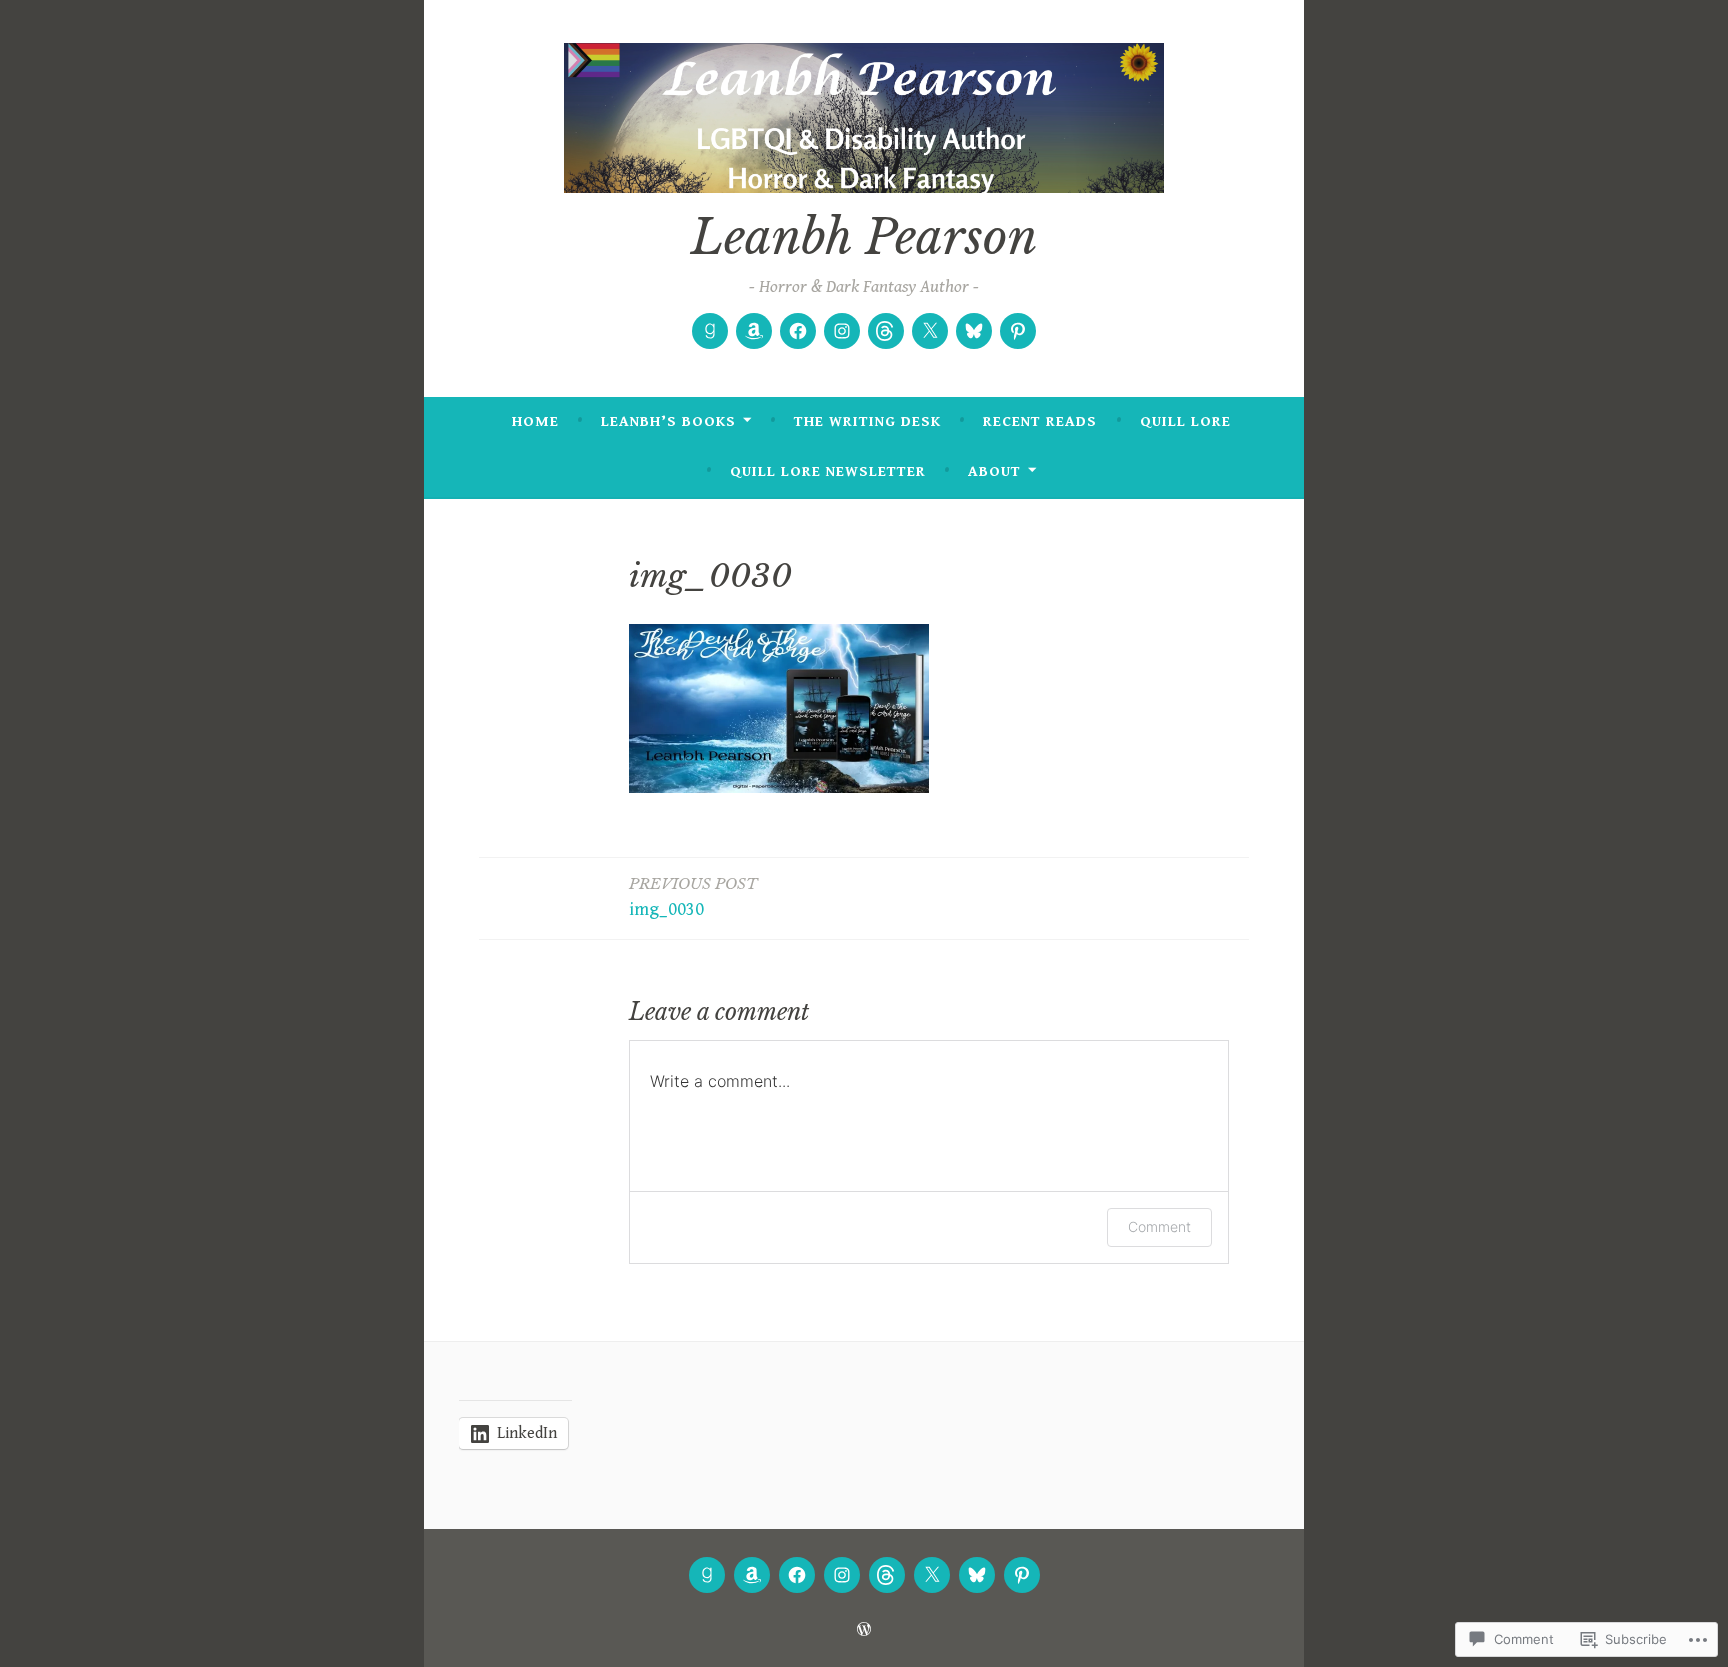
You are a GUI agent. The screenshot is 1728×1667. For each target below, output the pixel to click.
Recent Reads (1040, 421)
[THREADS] (887, 1575)
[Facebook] (798, 331)
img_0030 (693, 897)
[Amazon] (754, 331)
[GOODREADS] (707, 1575)
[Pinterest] (1018, 331)
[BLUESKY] (977, 1575)
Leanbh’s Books (668, 421)
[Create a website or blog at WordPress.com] (864, 1630)
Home (535, 421)
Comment (1159, 1226)
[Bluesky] (974, 331)
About (994, 471)
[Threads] (886, 331)
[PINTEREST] (1022, 1575)
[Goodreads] (710, 331)
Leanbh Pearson (864, 237)
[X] (930, 331)
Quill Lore (1185, 421)
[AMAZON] (752, 1575)
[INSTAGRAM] (842, 1575)
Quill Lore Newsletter (828, 471)
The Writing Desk (867, 421)
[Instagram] (842, 331)
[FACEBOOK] (797, 1575)
